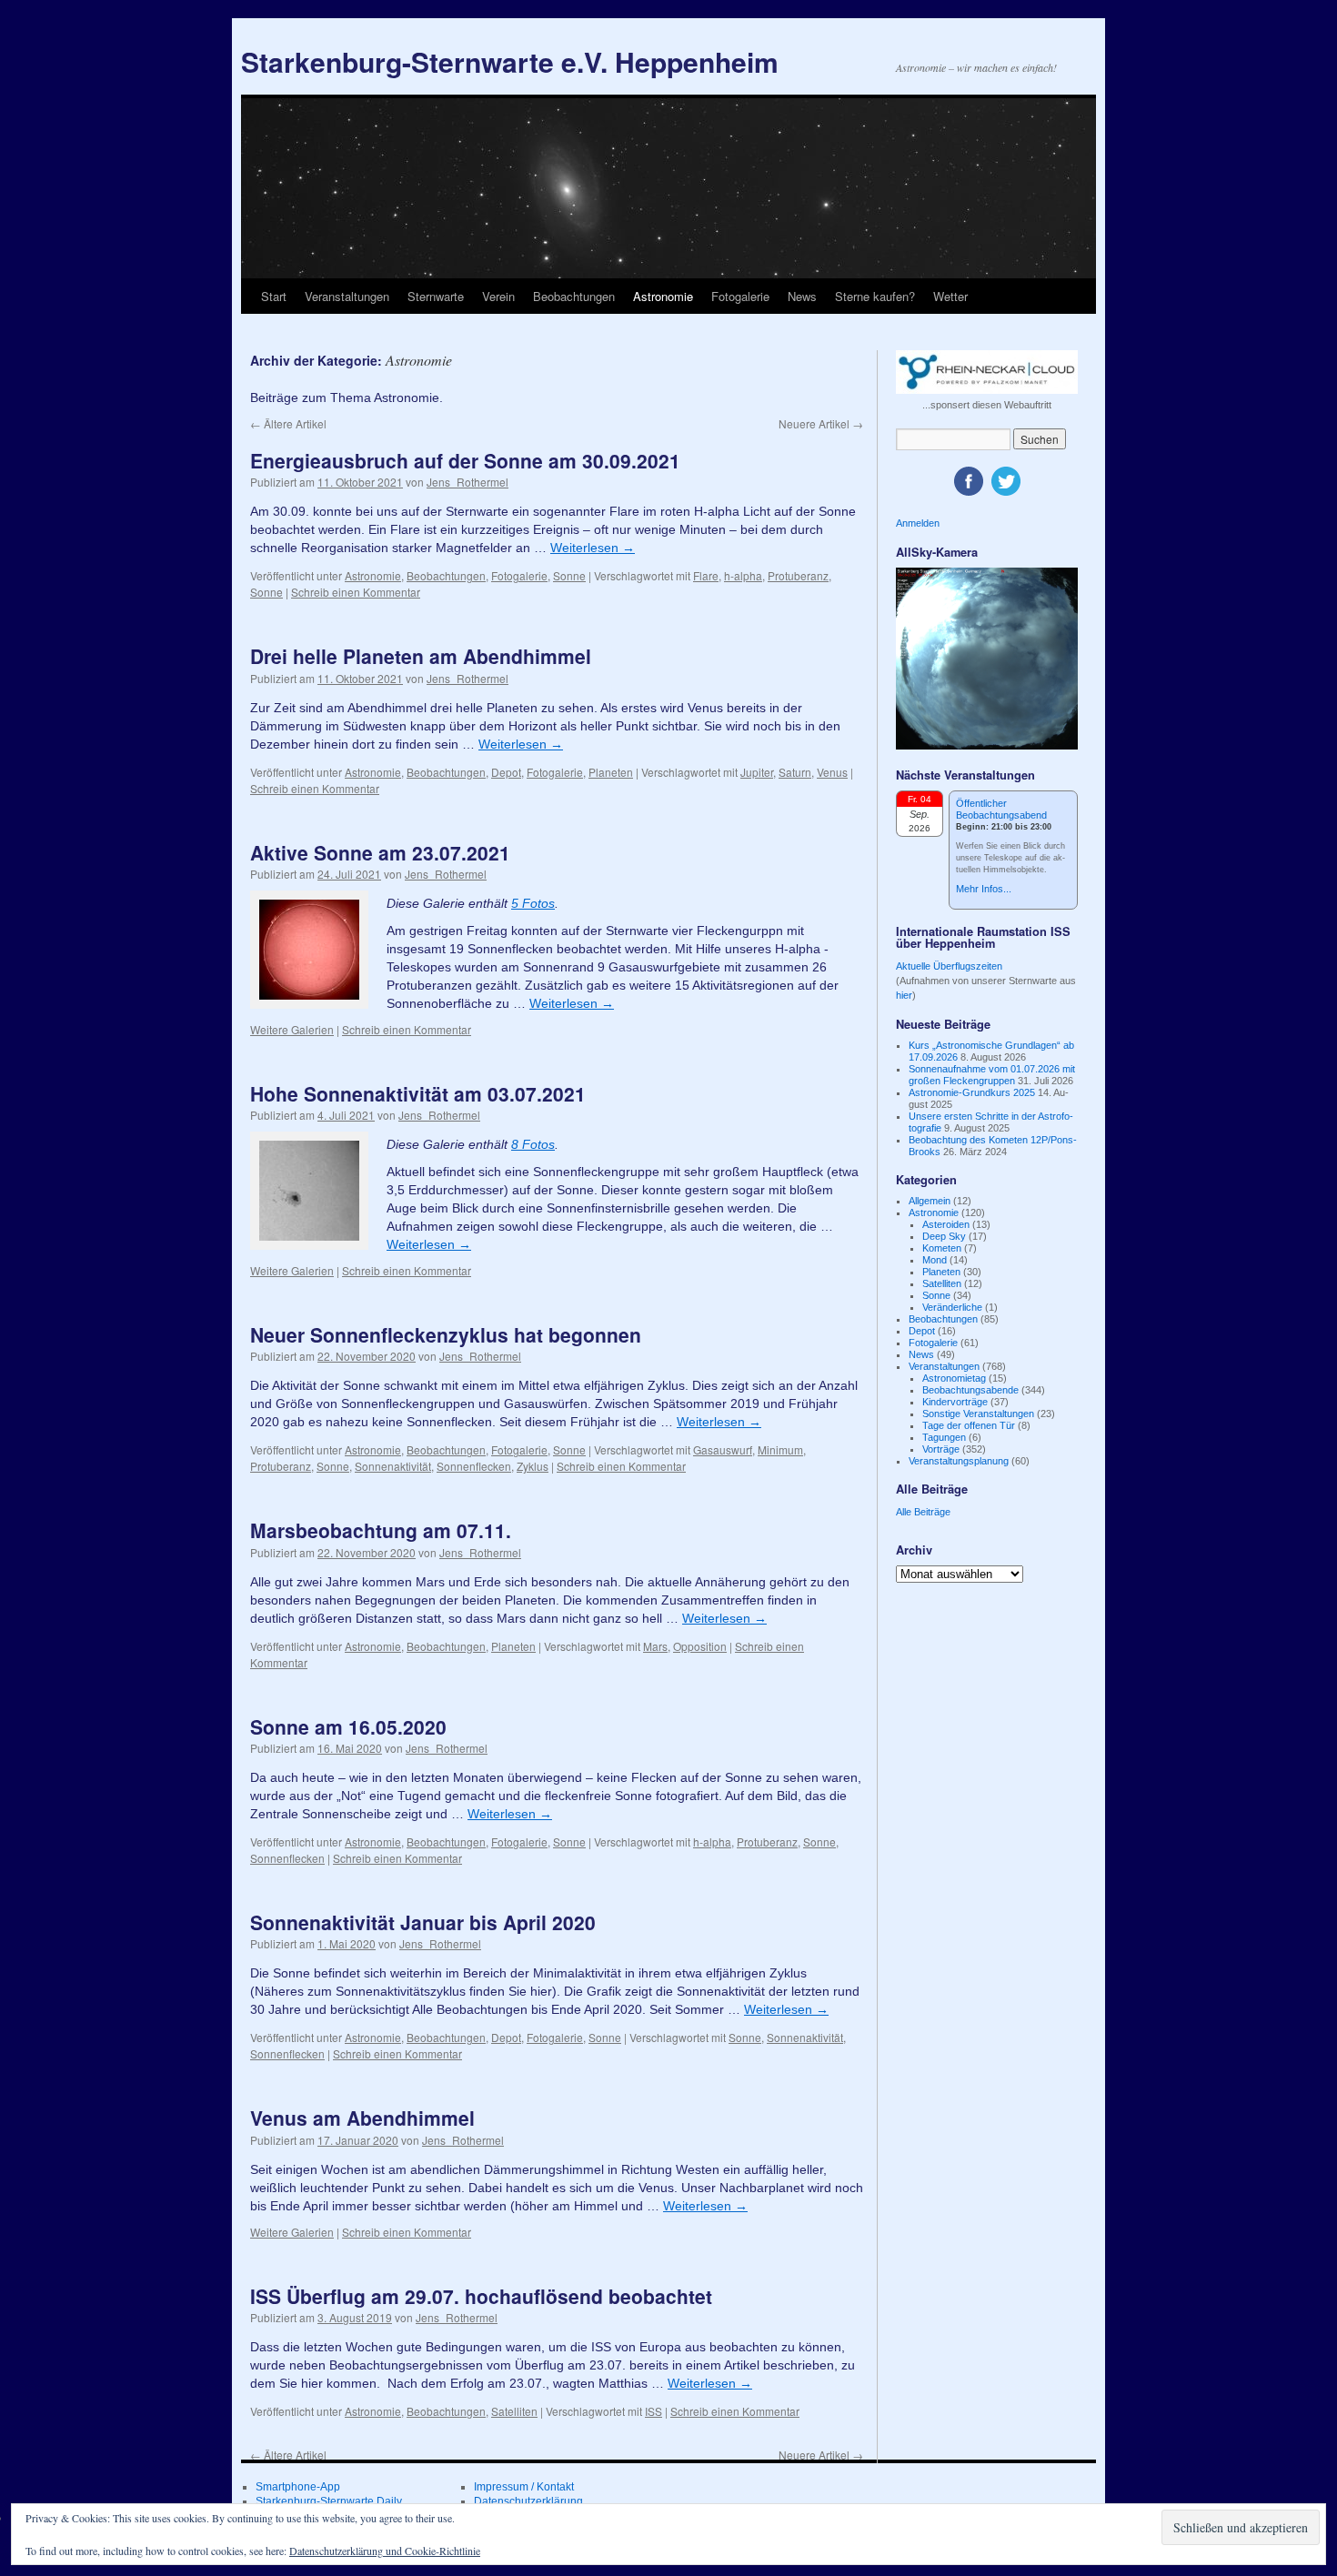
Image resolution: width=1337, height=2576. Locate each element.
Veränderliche (952, 1307)
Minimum (780, 1449)
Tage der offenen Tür (969, 1425)
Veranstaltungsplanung (959, 1461)
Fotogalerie (740, 296)
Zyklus (533, 1466)
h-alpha (743, 575)
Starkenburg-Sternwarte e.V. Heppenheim (510, 61)
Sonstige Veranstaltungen (978, 1414)
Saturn (795, 772)
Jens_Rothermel (467, 482)
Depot (506, 772)
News (802, 296)
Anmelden (918, 523)
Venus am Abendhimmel (362, 2118)
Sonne (569, 575)
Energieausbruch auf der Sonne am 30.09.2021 (465, 460)
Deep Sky (944, 1236)
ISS (653, 2411)
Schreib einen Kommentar (356, 592)
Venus (832, 772)
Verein (498, 296)
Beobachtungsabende (970, 1390)
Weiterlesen (593, 548)
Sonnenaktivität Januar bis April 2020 (423, 1922)
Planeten (611, 772)
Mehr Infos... (984, 889)
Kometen (942, 1248)
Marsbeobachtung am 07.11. (381, 1530)
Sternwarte (436, 296)
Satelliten (514, 2411)
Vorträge (941, 1449)
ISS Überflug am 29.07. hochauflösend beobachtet (481, 2296)
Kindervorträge (955, 1402)
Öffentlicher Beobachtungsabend (1001, 809)
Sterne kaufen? (875, 296)
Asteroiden (946, 1224)
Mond (935, 1260)
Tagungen (944, 1437)
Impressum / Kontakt (524, 2487)
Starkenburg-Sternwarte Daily (329, 2501)
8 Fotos (533, 1144)
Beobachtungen (574, 296)
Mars (655, 1646)
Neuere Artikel (821, 423)
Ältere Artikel (288, 423)
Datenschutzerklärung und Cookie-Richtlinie (385, 2551)
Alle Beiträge (923, 1512)
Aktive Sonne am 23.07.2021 (380, 852)
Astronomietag (954, 1378)
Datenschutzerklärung (528, 2501)
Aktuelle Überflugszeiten (949, 966)
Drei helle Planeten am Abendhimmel (421, 656)
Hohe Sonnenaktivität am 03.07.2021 (418, 1093)
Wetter (950, 296)
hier (904, 995)
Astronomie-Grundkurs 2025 (972, 1092)
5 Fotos (533, 903)
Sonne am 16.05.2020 (348, 1726)
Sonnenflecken (474, 1466)
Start (274, 296)
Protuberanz (798, 575)
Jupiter (757, 772)
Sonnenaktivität (393, 1466)
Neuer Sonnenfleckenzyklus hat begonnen (446, 1334)
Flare (706, 575)
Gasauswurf (723, 1449)
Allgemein (930, 1201)
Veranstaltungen (347, 296)
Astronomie (663, 296)
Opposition (700, 1646)
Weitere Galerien (292, 1029)
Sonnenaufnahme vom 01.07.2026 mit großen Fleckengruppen (992, 1075)
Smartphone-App (298, 2487)
